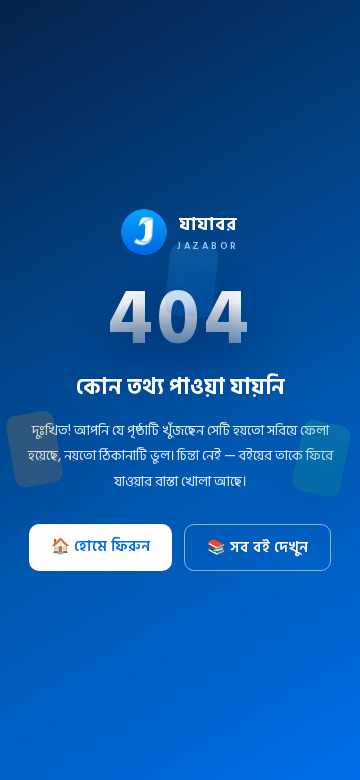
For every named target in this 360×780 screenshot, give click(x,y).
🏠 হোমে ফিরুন (100, 546)
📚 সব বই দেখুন (257, 547)
